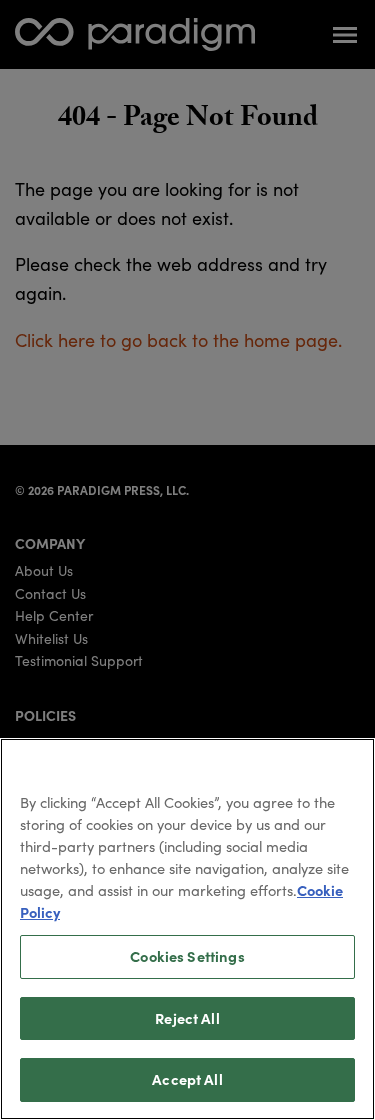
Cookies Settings (187, 956)
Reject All (187, 1018)
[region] (187, 929)
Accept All (187, 1079)
